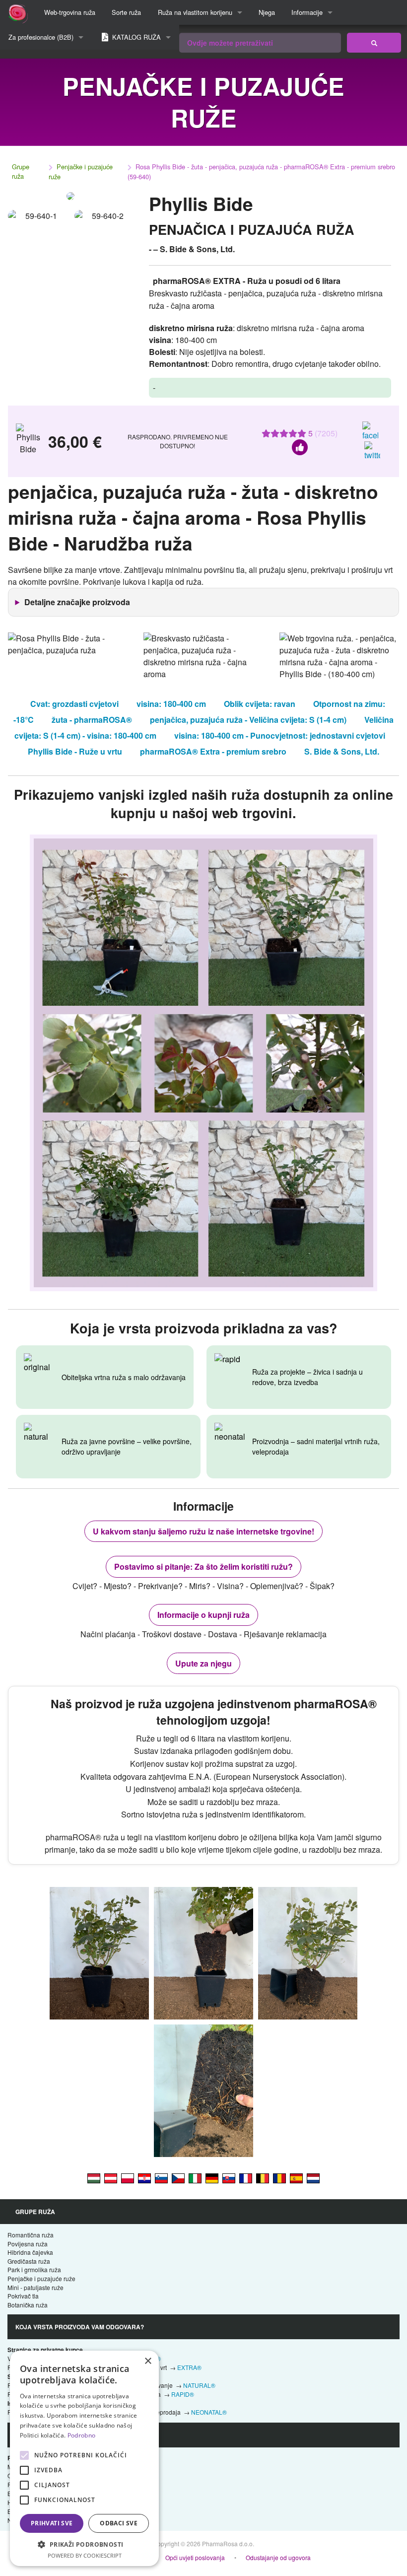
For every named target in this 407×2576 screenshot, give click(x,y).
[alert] (84, 2458)
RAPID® (183, 2394)
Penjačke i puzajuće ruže (81, 172)
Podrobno (81, 2435)
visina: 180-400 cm (171, 704)
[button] (84, 2544)
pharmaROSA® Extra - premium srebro (213, 751)
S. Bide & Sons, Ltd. (342, 751)
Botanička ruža (28, 2305)
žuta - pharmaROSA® (92, 720)
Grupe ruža (21, 171)
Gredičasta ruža (29, 2261)
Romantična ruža (31, 2235)
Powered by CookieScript (85, 2555)
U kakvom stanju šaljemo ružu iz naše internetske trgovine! (203, 1531)
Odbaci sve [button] (119, 2523)
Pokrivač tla (23, 2296)
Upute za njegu (203, 1663)
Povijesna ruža (28, 2244)
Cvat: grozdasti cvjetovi (74, 704)
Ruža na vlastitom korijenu (195, 12)
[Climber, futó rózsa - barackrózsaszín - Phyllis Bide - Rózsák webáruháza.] (94, 2177)
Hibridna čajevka (30, 2252)
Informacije (307, 12)
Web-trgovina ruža (70, 12)
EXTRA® (189, 2367)
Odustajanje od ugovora (278, 2557)
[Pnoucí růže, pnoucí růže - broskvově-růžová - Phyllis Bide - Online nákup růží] (178, 2177)
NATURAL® (199, 2385)
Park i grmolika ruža (34, 2269)
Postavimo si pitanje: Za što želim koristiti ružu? (203, 1566)
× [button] (148, 2361)
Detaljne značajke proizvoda (77, 602)
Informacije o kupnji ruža (203, 1615)
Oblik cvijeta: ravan (260, 704)
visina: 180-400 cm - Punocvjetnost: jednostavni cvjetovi (280, 735)
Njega (267, 12)
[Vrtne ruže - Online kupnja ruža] (374, 43)
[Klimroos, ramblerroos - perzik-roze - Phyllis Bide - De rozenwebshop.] (313, 2177)
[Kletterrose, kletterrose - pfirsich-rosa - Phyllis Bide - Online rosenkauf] (111, 2177)
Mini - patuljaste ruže (35, 2287)
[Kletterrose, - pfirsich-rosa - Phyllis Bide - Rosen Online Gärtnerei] (212, 2177)
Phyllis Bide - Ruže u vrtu (75, 751)
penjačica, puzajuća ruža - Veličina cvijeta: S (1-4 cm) (248, 720)
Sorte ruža (126, 12)
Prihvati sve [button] (52, 2523)
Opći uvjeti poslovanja (195, 2557)
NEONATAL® (209, 2412)
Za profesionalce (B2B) (41, 37)
